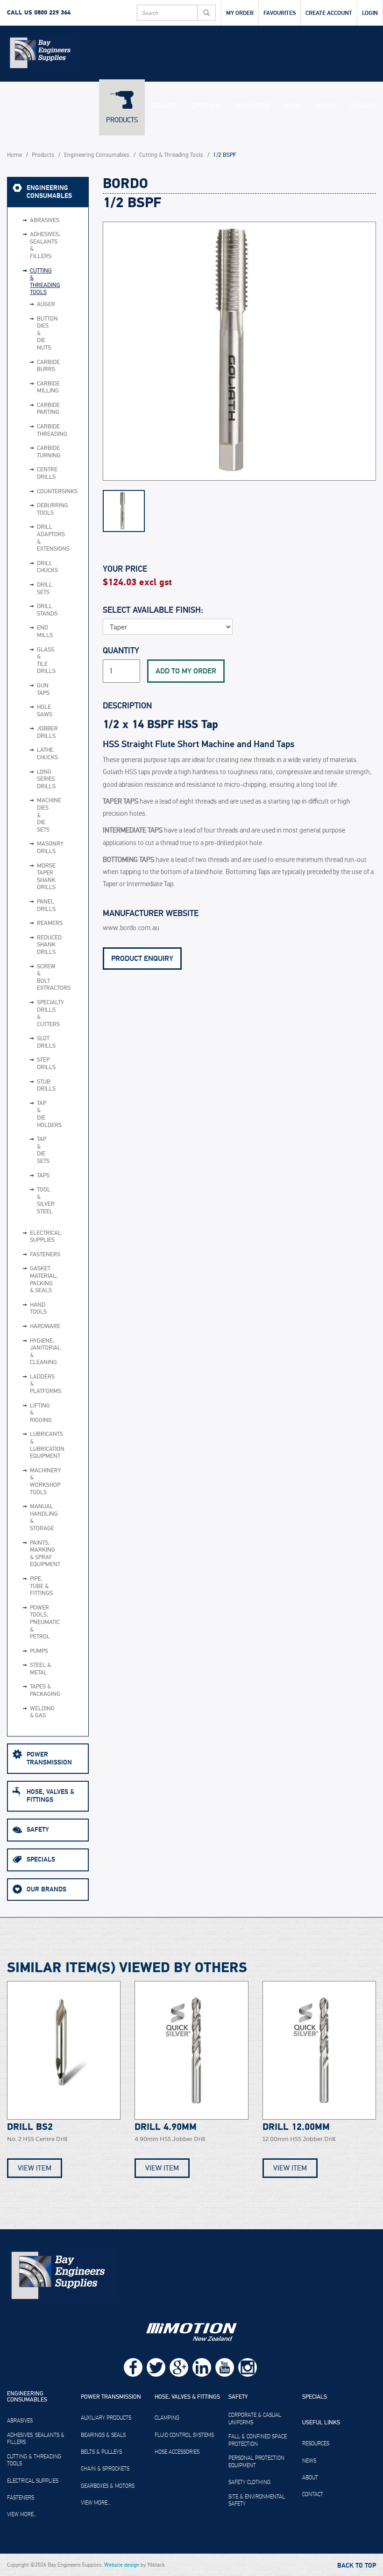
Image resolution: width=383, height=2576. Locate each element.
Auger (33, 305)
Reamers (33, 924)
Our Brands (46, 1889)
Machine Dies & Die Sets (33, 815)
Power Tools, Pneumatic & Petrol (42, 1622)
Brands (164, 106)
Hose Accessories (177, 2452)
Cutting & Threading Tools (171, 155)
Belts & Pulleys (101, 2452)
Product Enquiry (142, 959)
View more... (22, 2514)
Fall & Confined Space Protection (258, 2440)
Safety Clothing (249, 2482)
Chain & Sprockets (105, 2469)
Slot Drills (33, 1042)
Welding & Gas (42, 1712)
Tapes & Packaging (42, 1690)
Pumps (39, 1651)
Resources (252, 106)
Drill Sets (33, 589)
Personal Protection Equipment (256, 2462)
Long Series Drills (33, 780)
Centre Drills (33, 473)
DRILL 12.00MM (296, 2127)
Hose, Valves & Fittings (50, 1796)
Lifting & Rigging (41, 1413)
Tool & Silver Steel (33, 1201)
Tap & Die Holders (33, 1114)
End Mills (33, 632)
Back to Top (357, 2566)
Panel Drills (33, 906)
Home (14, 155)
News (292, 106)
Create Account (329, 13)
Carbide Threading (33, 430)
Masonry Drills (33, 848)
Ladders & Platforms (42, 1384)
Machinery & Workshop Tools (42, 1482)
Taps (33, 1176)
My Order (240, 13)
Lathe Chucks (33, 754)
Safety (38, 1830)
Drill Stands (33, 610)
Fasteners (42, 1255)
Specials (206, 106)
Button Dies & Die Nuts (33, 334)
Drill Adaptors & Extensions (33, 538)
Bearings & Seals (103, 2435)
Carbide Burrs (33, 366)
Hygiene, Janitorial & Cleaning (42, 1352)
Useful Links (321, 2423)
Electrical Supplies (42, 1237)
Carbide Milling (33, 388)
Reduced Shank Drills (33, 945)
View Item (35, 2168)
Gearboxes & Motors (108, 2486)
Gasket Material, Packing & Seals (42, 1280)
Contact (363, 106)
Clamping (167, 2418)
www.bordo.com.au (131, 928)
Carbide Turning (33, 452)
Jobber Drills (33, 732)
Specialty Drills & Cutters (33, 1014)
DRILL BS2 (30, 2127)
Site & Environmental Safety (257, 2500)
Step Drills (33, 1064)
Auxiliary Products (106, 2418)
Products (122, 120)
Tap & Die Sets (33, 1150)
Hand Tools (38, 1309)
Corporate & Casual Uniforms (255, 2419)
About (325, 106)
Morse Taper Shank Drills (33, 877)
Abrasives (42, 220)
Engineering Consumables (97, 155)
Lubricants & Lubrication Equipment (42, 1445)
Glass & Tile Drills (33, 661)
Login (370, 13)
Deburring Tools (33, 509)
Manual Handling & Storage (42, 1518)
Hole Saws (33, 711)
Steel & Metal (40, 1669)
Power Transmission (49, 1758)
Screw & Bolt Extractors (33, 978)
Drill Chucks (33, 567)
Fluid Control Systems (184, 2435)
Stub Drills (33, 1086)
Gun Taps (33, 689)
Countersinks (33, 492)
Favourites (280, 13)
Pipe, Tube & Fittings (41, 1586)
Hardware (42, 1326)
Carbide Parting (33, 409)
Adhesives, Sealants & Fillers (42, 245)
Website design (122, 2565)
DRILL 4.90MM (166, 2127)
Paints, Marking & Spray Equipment (42, 1554)
